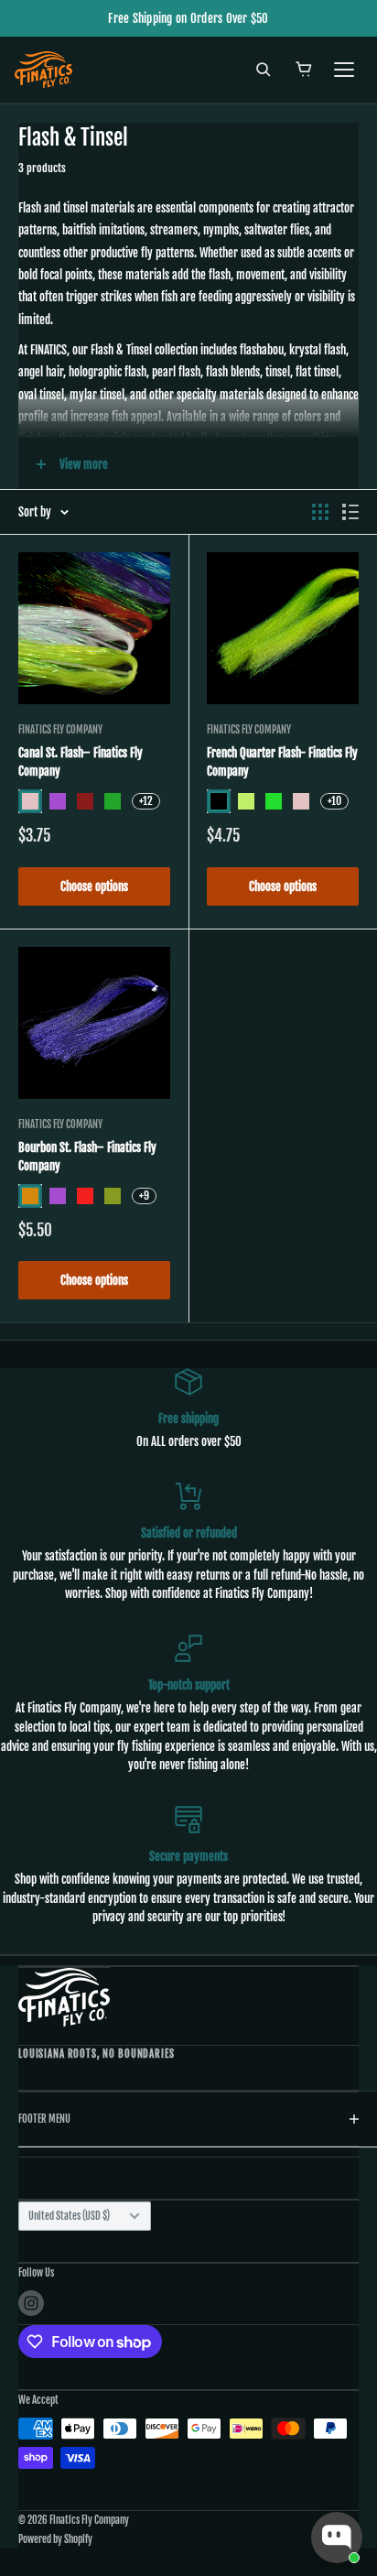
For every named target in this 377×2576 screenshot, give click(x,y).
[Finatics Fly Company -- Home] (64, 1997)
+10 (334, 801)
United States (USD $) (69, 2216)
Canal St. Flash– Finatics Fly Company (81, 762)
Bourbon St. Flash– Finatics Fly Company (87, 1157)
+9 (144, 1196)
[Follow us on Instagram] (31, 2303)
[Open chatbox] (337, 2538)
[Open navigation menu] (344, 70)
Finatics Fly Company (60, 730)
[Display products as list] (350, 512)
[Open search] (264, 70)
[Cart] (304, 70)
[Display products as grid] (320, 512)
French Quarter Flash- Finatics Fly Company (282, 762)
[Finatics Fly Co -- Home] (43, 70)
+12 (146, 801)
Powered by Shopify (55, 2539)
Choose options (94, 886)
